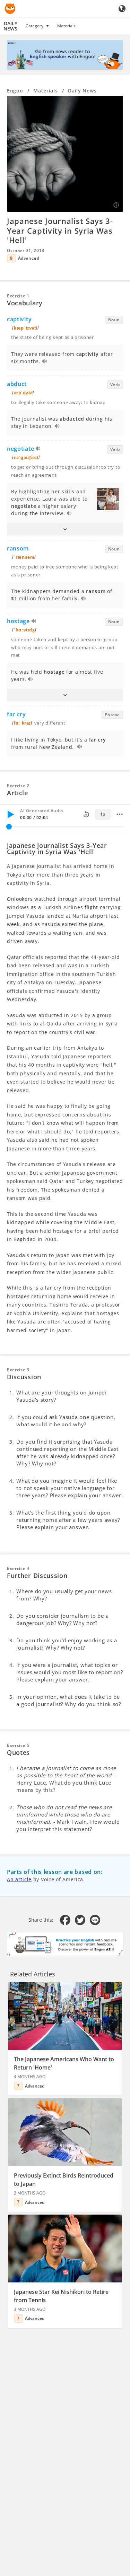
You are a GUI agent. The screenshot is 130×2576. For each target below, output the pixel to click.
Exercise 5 (18, 1745)
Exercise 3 (18, 1370)
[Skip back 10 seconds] (86, 814)
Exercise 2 (18, 786)
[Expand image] (65, 154)
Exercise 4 (18, 1568)
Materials (66, 26)
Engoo (15, 91)
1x (103, 814)
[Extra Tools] (120, 814)
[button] (65, 529)
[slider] (9, 827)
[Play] (10, 814)
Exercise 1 (18, 296)
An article (19, 1879)
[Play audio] (45, 362)
